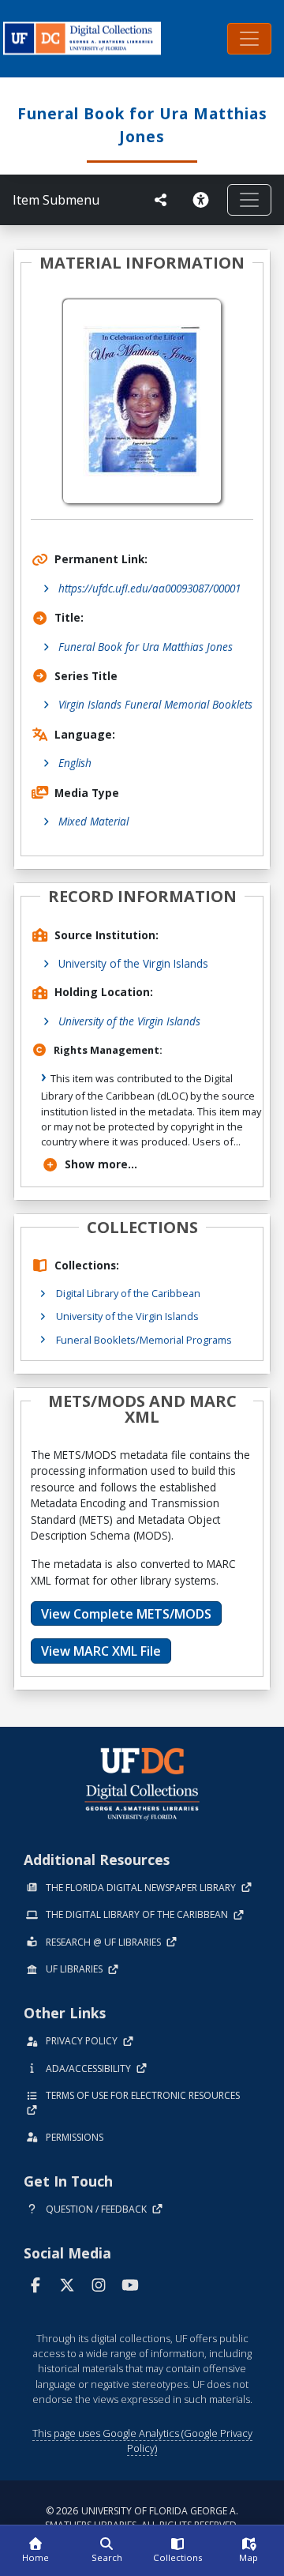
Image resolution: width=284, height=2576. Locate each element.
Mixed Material (93, 821)
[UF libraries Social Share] (161, 200)
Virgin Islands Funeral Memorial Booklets (155, 704)
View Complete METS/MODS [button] (126, 1614)
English (75, 763)
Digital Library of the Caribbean (128, 1293)
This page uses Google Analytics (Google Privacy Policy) (142, 2441)
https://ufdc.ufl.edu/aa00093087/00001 (149, 588)
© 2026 (142, 2518)
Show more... (101, 1164)
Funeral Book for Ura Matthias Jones (146, 647)
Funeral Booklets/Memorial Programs (144, 1340)
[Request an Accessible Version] (204, 200)
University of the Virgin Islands (133, 963)
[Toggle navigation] (249, 39)
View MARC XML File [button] (101, 1651)
